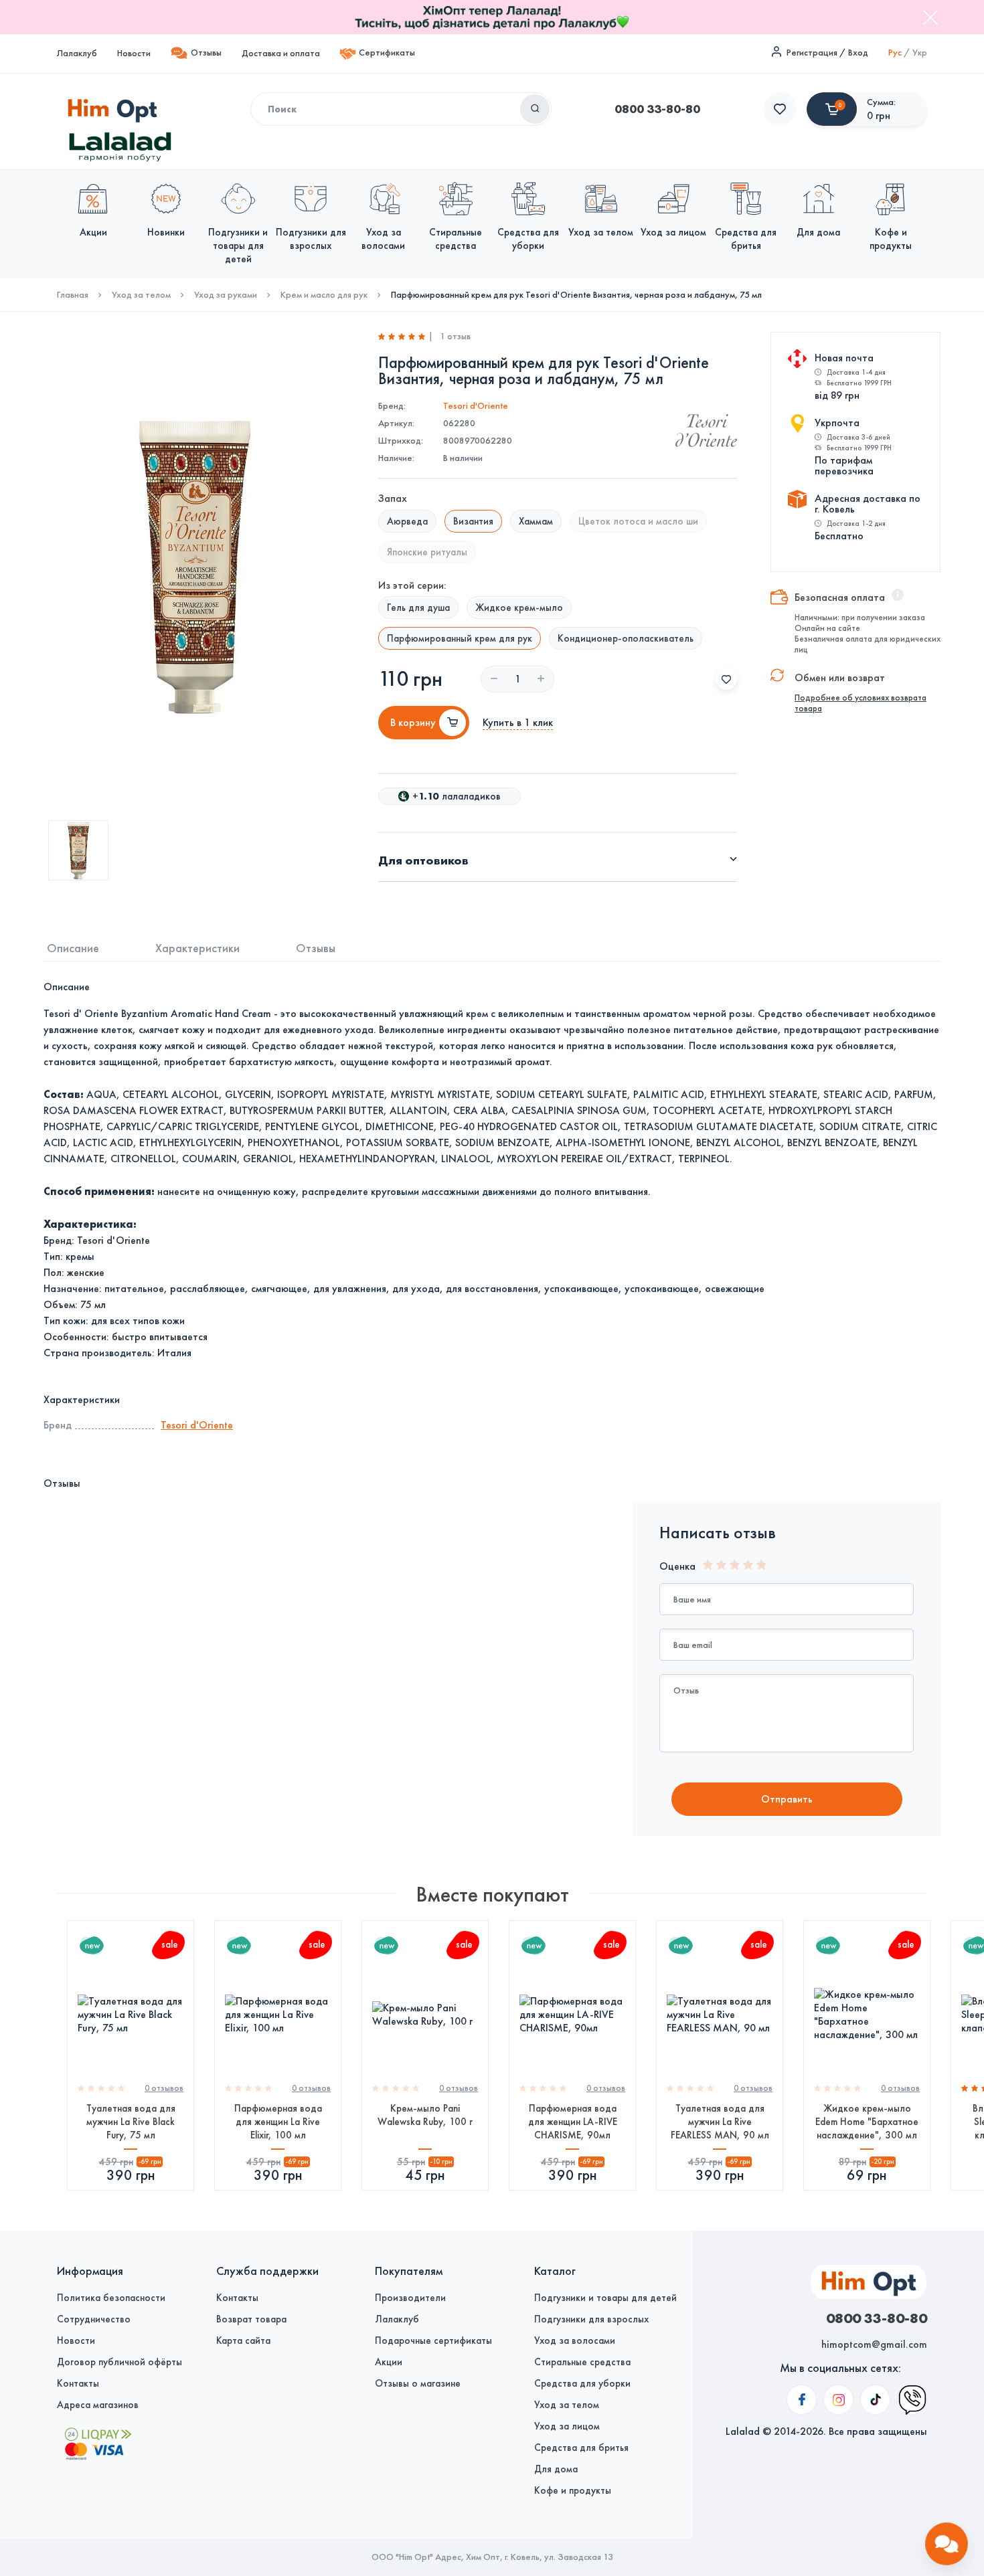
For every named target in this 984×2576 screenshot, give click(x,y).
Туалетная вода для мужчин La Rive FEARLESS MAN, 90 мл (720, 2122)
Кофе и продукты (573, 2490)
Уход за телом (141, 295)
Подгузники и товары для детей (605, 2298)
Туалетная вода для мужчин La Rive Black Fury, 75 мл (131, 2122)
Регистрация (812, 53)
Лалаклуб (77, 53)
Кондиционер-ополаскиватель (626, 638)
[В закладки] (726, 679)
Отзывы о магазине (418, 2383)
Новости (134, 53)
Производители (410, 2298)
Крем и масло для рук (324, 295)
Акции (389, 2362)
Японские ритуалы (427, 552)
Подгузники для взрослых (591, 2319)
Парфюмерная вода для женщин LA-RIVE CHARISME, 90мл (573, 2122)
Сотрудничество (94, 2319)
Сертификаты (387, 53)
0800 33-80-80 (657, 109)
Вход (858, 53)
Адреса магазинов (98, 2405)
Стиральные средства (582, 2362)
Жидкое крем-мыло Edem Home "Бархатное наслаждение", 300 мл (867, 2122)
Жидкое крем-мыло (519, 608)
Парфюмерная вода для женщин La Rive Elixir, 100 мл (278, 2122)
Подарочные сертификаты (433, 2340)
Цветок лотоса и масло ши (638, 521)
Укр (920, 53)
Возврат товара (251, 2319)
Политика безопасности (111, 2298)
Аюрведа (407, 521)
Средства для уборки (582, 2383)
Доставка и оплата (281, 53)
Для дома (556, 2469)
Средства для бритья (581, 2448)
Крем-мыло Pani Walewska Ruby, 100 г (425, 2115)
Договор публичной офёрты (119, 2362)
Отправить (787, 1799)
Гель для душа (418, 608)
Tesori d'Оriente (476, 406)
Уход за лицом (567, 2426)
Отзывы (206, 53)
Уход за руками (226, 295)
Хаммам (536, 521)
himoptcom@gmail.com (874, 2344)
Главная (73, 295)
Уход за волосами (575, 2340)
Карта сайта (243, 2340)
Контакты (78, 2383)
